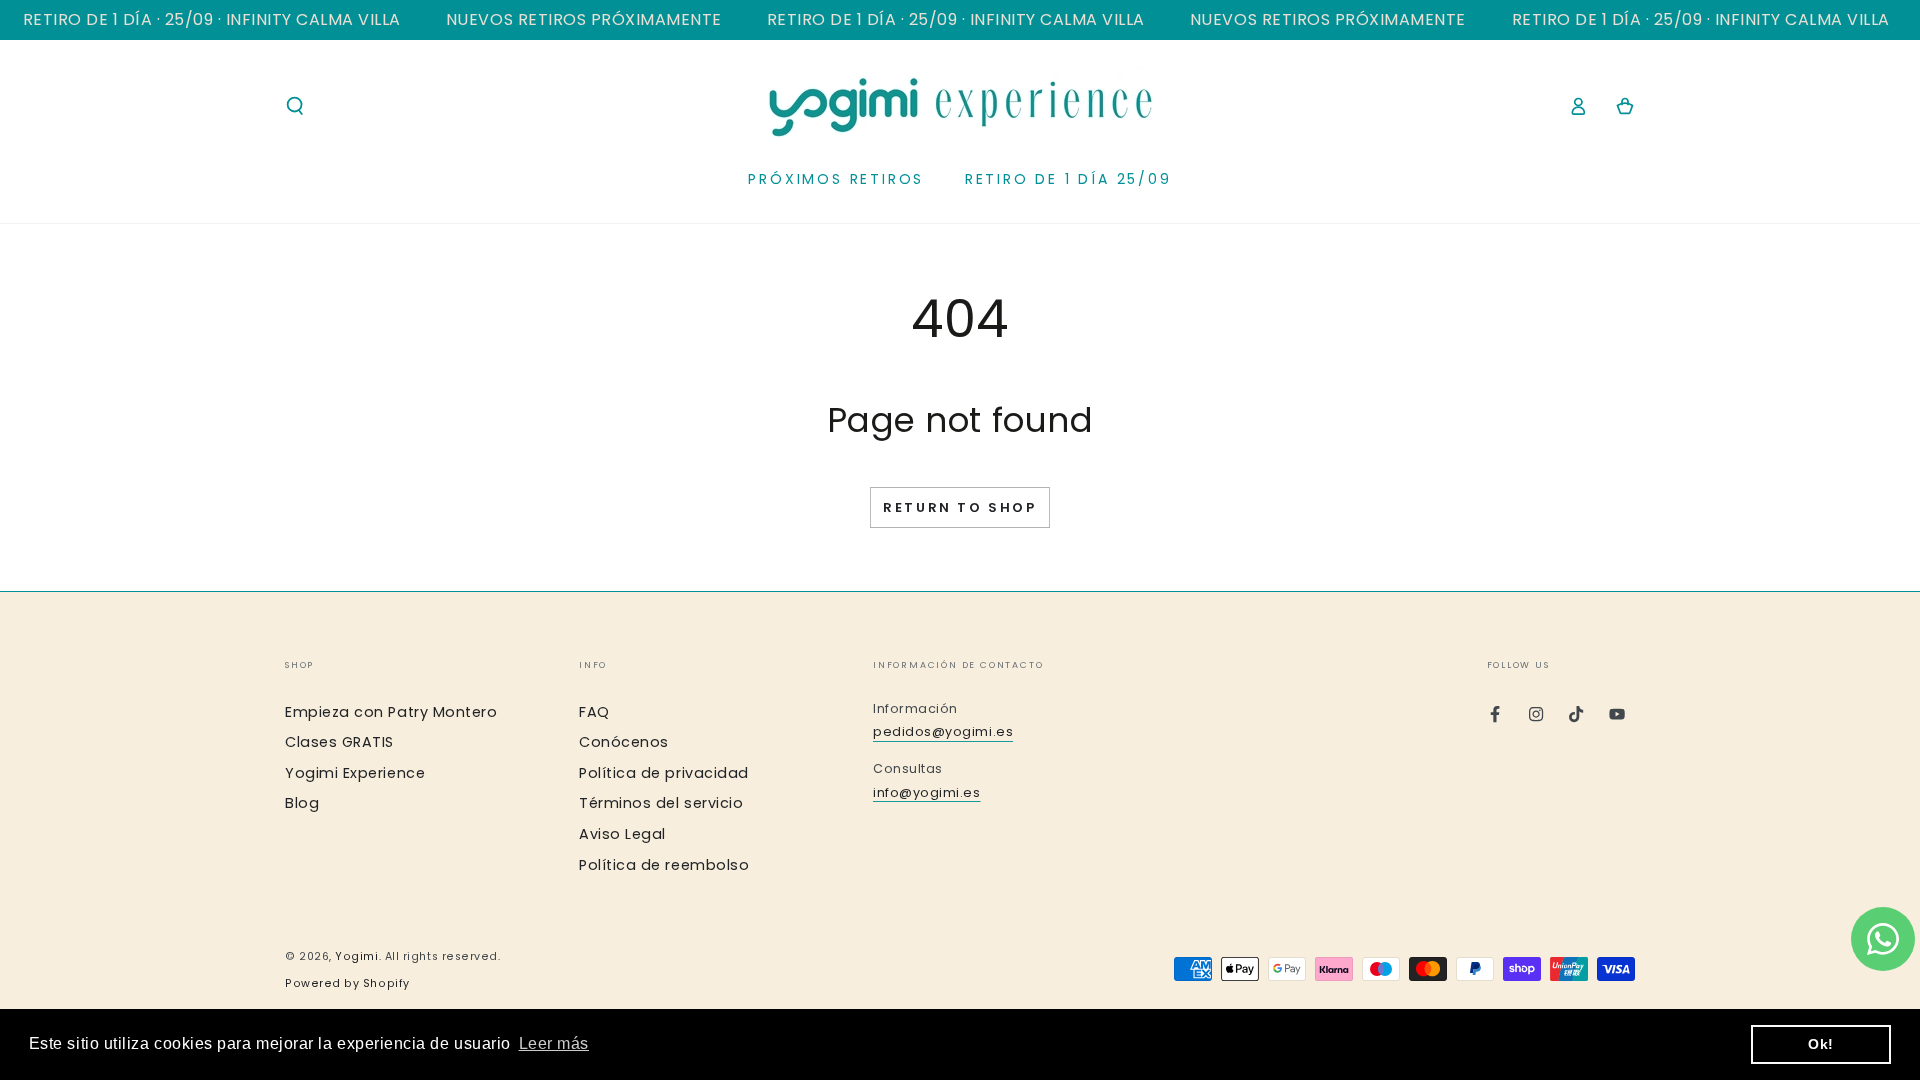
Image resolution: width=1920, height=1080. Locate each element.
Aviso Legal (622, 834)
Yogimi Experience (355, 773)
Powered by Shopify (347, 983)
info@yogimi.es (927, 792)
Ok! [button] (1821, 1044)
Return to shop (959, 507)
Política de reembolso (664, 865)
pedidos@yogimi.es (943, 731)
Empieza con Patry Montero (391, 712)
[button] (295, 106)
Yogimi (356, 956)
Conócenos (624, 742)
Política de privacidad (664, 773)
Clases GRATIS (339, 742)
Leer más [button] (554, 1043)
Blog (302, 803)
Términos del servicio (661, 803)
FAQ (594, 712)
